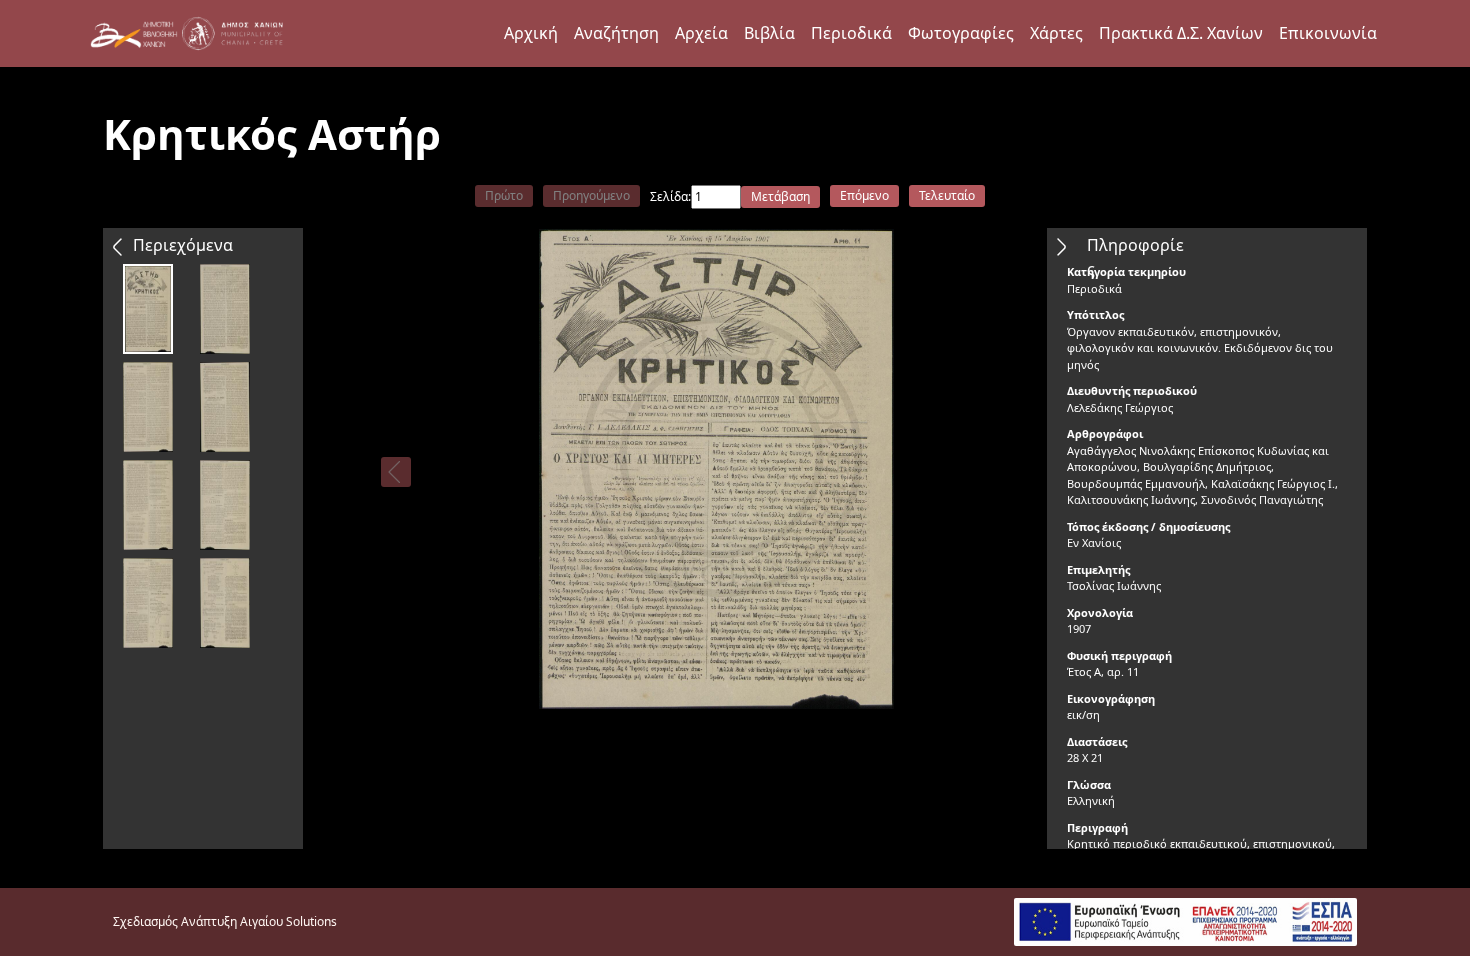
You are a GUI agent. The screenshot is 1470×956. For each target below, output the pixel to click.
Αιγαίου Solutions (288, 921)
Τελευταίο (947, 195)
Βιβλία (769, 33)
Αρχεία (701, 33)
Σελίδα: (670, 196)
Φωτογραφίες (961, 33)
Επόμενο (864, 195)
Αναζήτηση (616, 33)
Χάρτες (1056, 33)
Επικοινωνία (1328, 33)
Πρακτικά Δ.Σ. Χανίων (1181, 33)
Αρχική (531, 33)
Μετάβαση (780, 196)
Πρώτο (504, 195)
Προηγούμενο (591, 195)
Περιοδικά (851, 33)
